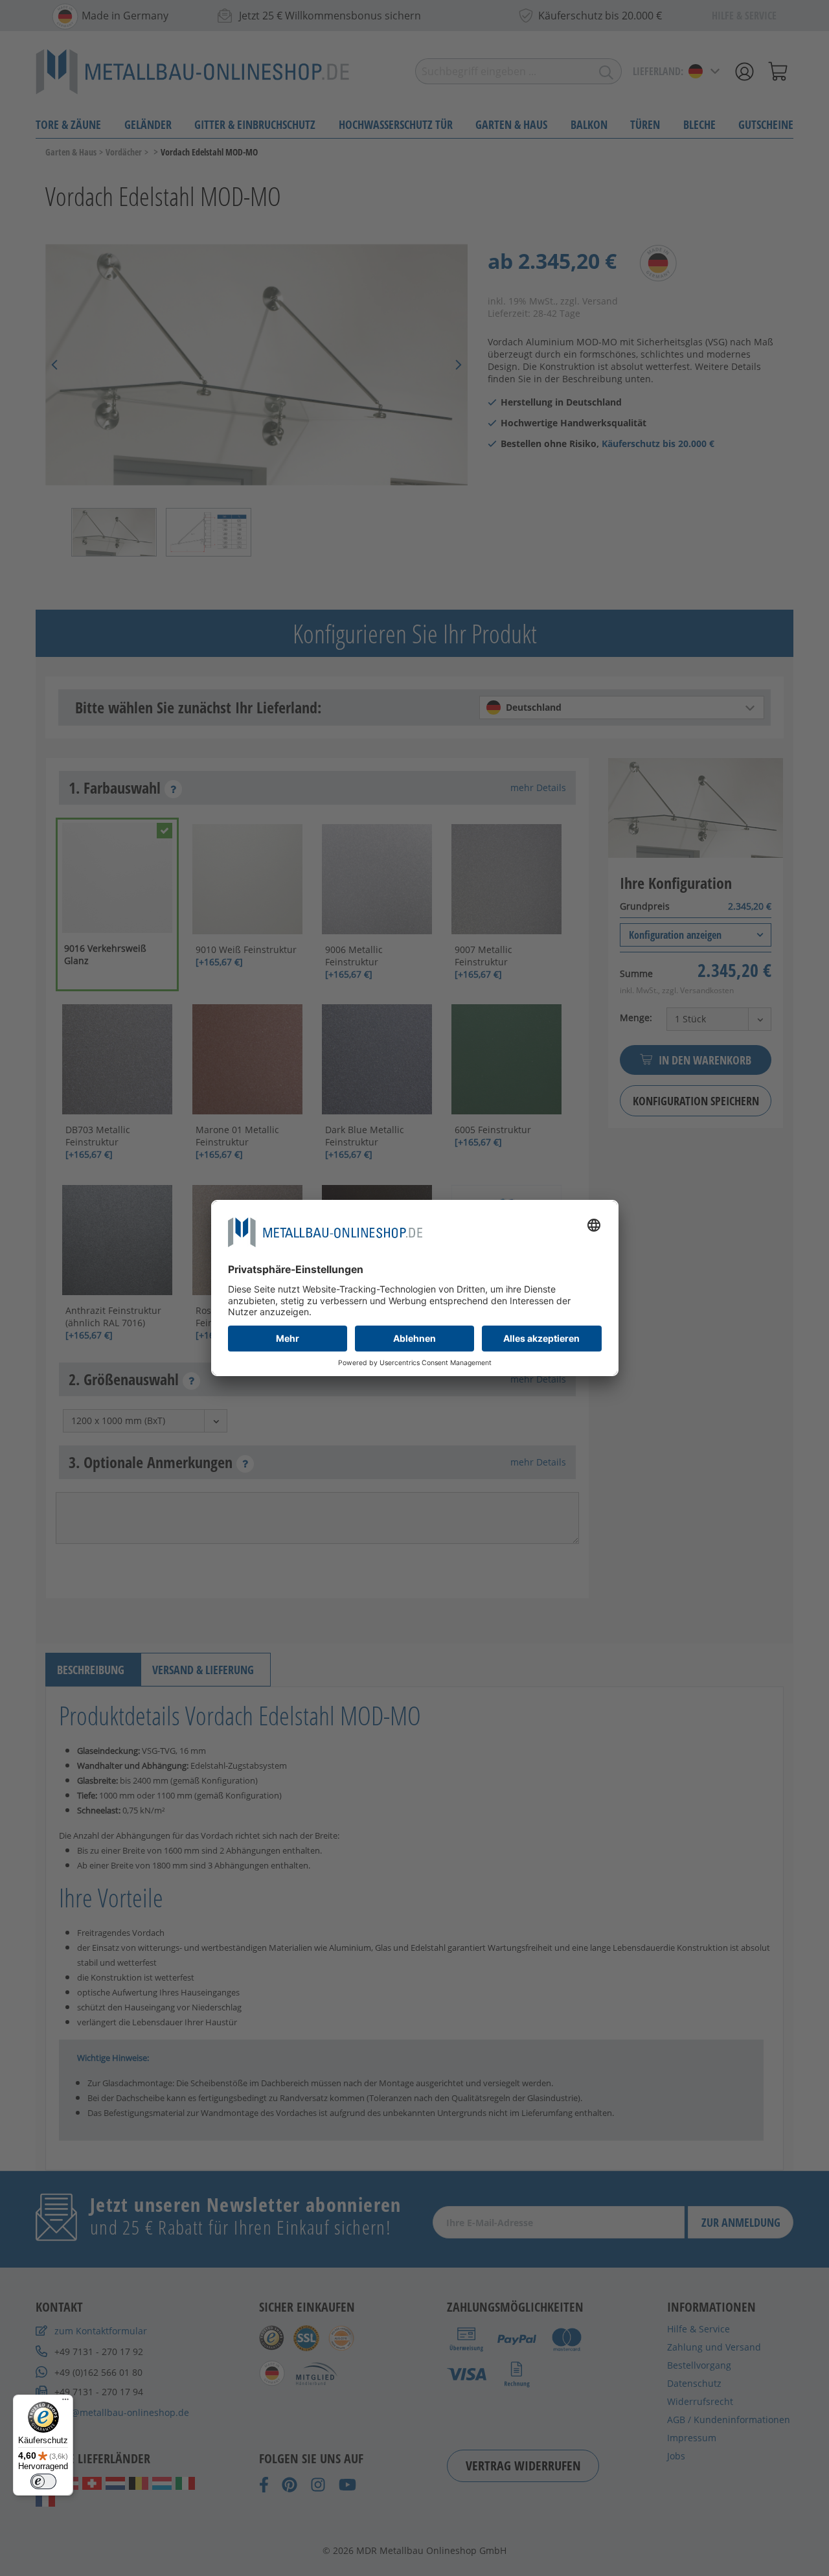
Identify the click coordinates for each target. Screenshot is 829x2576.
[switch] (43, 2481)
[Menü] (65, 2402)
